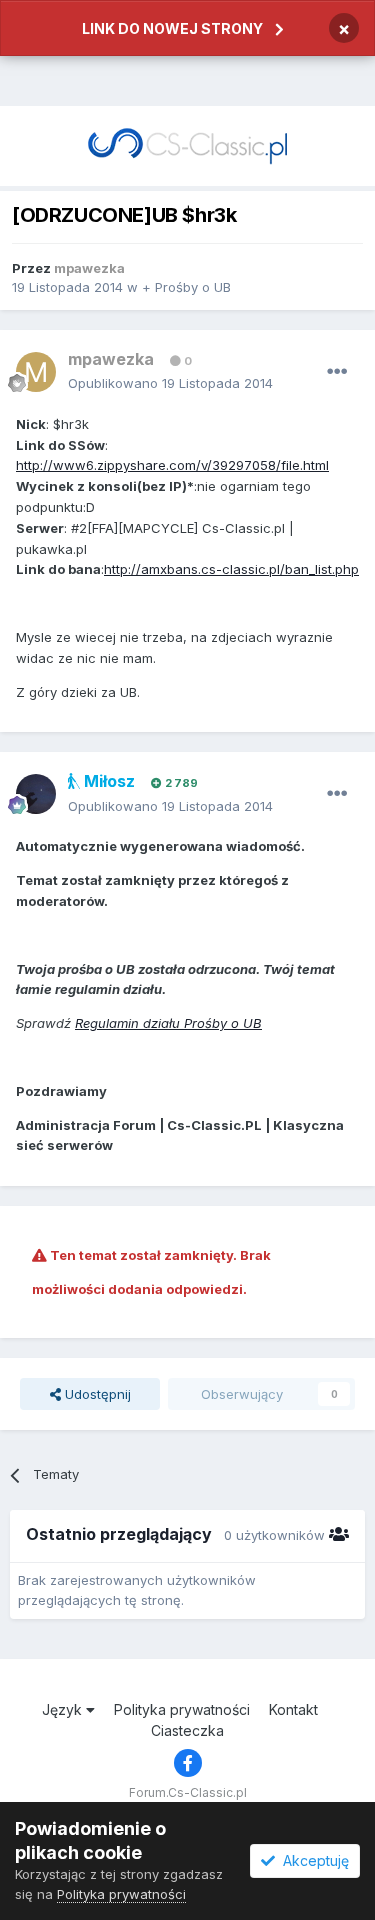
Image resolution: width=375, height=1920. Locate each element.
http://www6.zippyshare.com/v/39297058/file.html (172, 465)
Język (64, 1709)
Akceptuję (312, 1860)
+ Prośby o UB (186, 287)
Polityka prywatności (182, 1709)
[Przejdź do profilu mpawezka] (36, 372)
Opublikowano (170, 383)
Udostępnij (96, 1394)
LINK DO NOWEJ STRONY (172, 28)
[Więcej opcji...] (337, 372)
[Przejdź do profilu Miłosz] (36, 794)
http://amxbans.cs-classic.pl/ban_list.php (231, 569)
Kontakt (293, 1709)
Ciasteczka (187, 1730)
